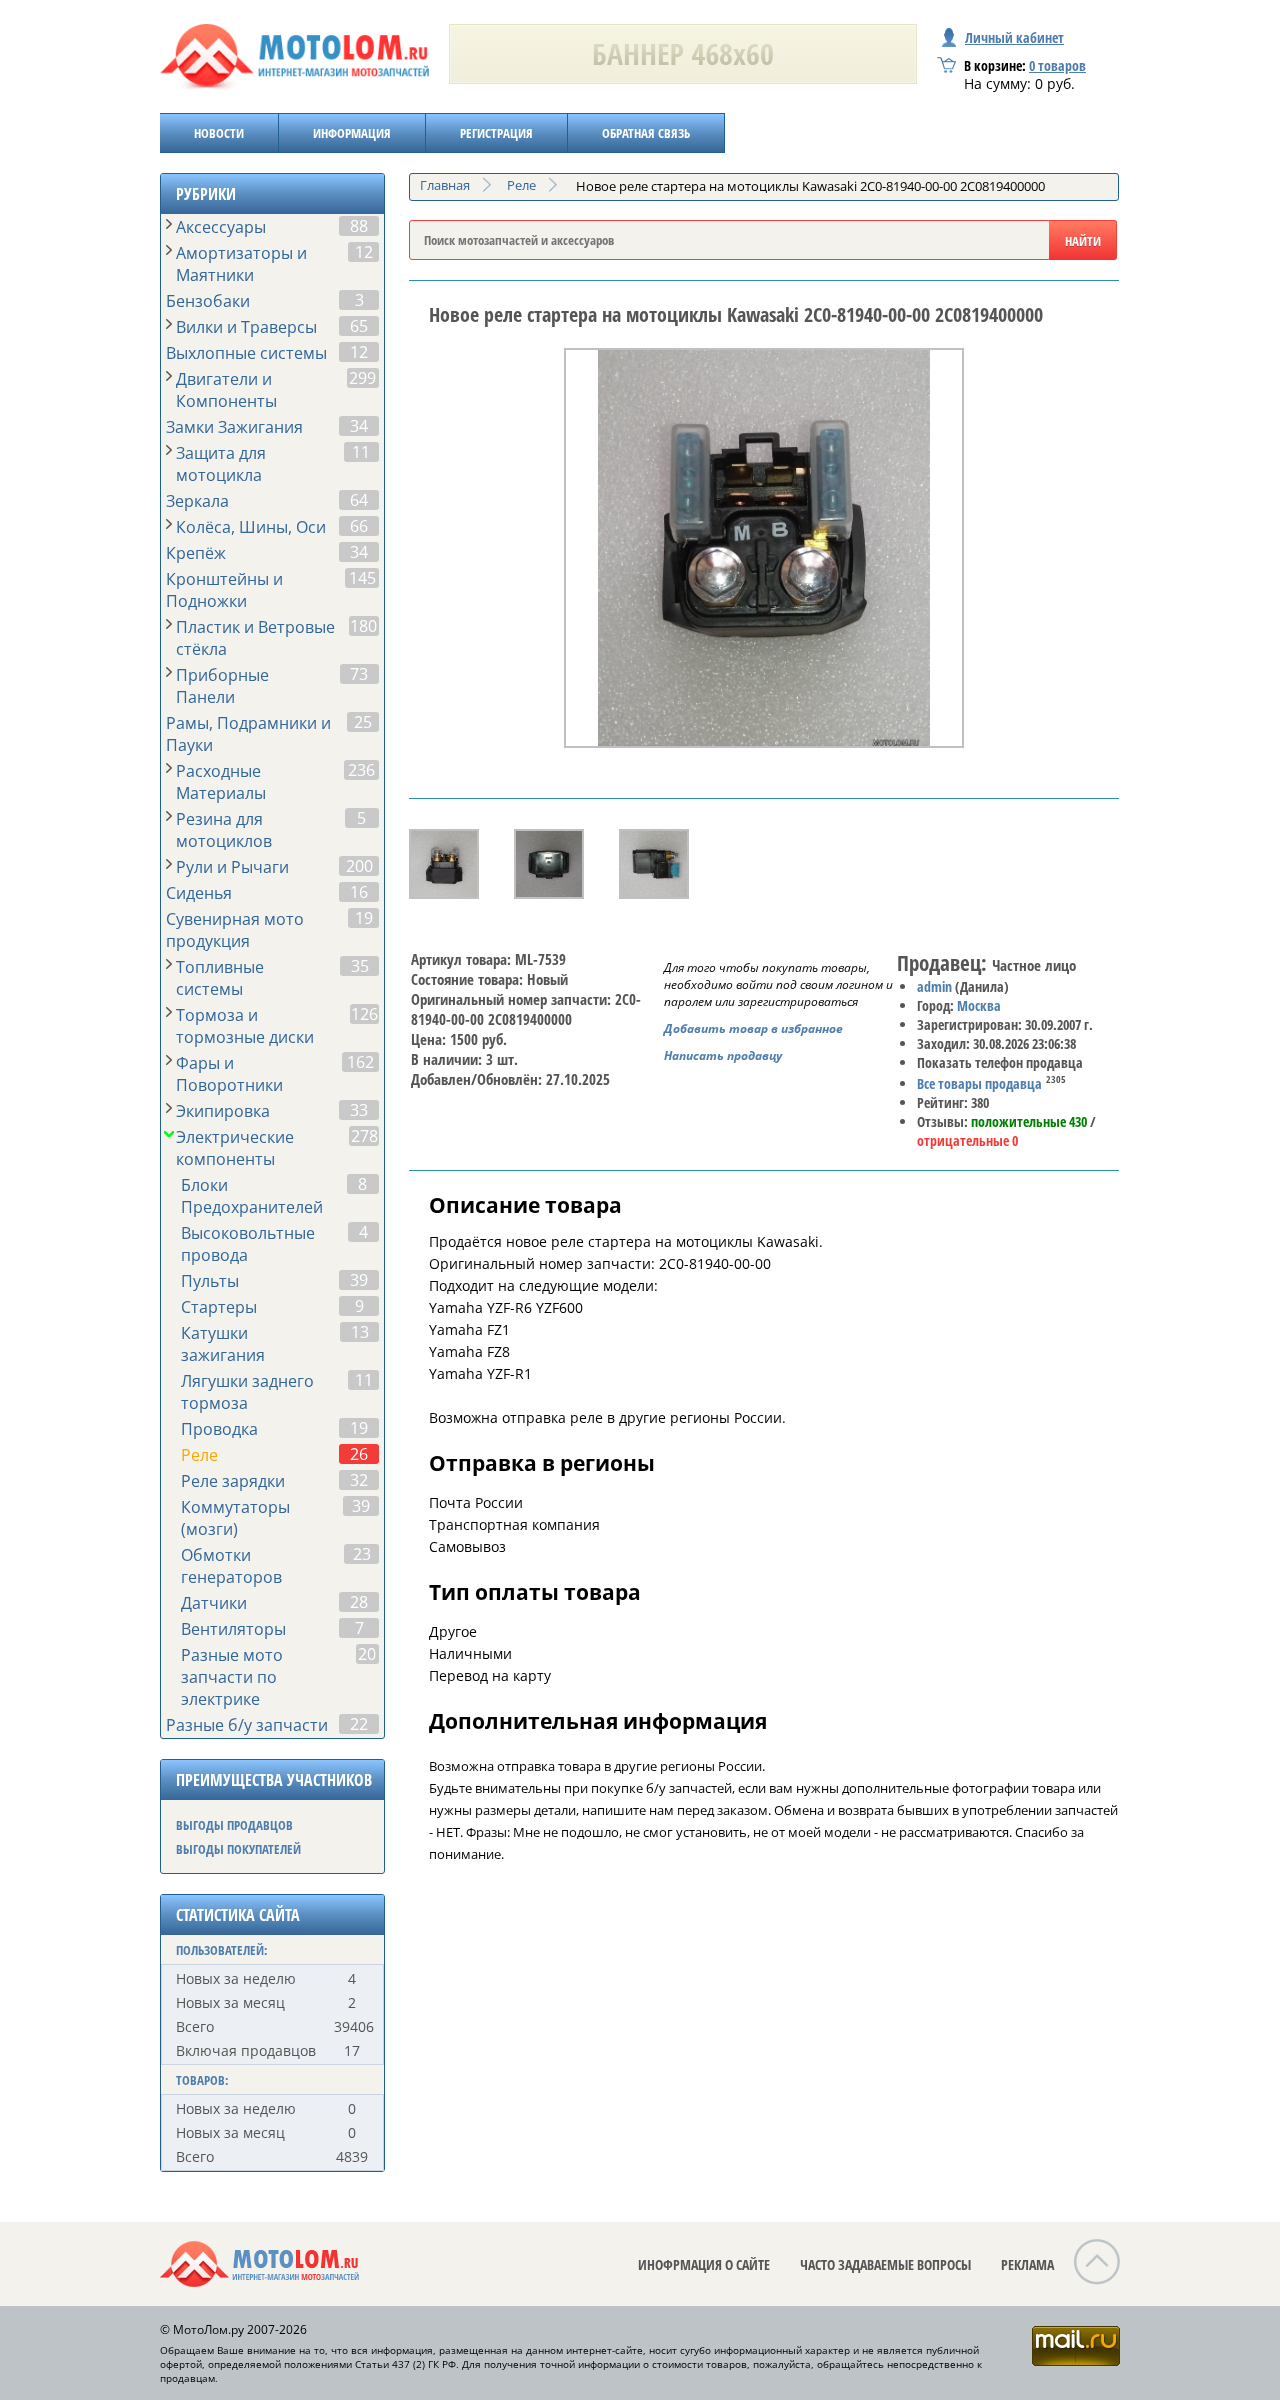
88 (359, 226)
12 (364, 252)
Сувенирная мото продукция (235, 930)
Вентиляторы (233, 1629)
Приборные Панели (222, 686)
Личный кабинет (1014, 37)
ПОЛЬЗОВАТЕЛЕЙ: (222, 1950)
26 (359, 1454)
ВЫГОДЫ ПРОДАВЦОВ (234, 1825)
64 (359, 500)
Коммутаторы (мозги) (235, 1518)
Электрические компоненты (235, 1148)
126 (364, 1014)
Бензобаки (208, 301)
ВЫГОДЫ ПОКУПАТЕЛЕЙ (238, 1849)
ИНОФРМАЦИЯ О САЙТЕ (704, 2264)
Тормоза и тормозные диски (245, 1026)
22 (359, 1724)
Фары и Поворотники (229, 1074)
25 (363, 722)
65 (359, 326)
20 (367, 1654)
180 (363, 626)
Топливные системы (220, 978)
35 (360, 966)
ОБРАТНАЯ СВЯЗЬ (646, 133)
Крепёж (196, 553)
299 (362, 378)
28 (359, 1602)
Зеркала (197, 501)
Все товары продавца (979, 1083)
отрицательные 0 (967, 1140)
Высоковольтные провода (248, 1244)
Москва (979, 1005)
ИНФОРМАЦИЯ (352, 133)
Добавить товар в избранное (753, 1028)
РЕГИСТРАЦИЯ (496, 133)
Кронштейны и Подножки (224, 590)
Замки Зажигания (234, 427)
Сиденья (199, 893)
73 (359, 674)
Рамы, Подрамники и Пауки (248, 734)
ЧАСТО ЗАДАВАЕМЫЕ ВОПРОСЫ (885, 2264)
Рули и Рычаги (232, 867)
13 (360, 1332)
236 (361, 770)
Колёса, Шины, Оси (251, 527)
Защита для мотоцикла (221, 464)
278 (364, 1136)
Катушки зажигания (223, 1344)
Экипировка (223, 1111)
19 (364, 918)
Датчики (214, 1603)
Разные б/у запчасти (247, 1725)
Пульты (210, 1281)
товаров (1057, 65)
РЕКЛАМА (1027, 2264)
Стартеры (219, 1307)
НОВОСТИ (219, 133)
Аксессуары (221, 227)
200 (359, 866)
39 (359, 1280)
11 (361, 452)
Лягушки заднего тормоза (247, 1392)
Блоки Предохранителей (252, 1196)
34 (359, 426)
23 (362, 1554)
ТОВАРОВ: (202, 2080)
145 (362, 578)
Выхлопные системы (246, 353)
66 (359, 526)
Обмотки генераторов (231, 1566)
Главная (445, 185)
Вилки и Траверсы (246, 327)
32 (359, 1480)
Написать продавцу (723, 1055)
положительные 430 (1029, 1121)
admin (934, 986)
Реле (199, 1455)
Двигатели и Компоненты (226, 390)
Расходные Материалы (221, 782)
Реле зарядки (233, 1481)
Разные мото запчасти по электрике (232, 1677)
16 (359, 892)
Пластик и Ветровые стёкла (255, 638)
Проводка (219, 1429)
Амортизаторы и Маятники (241, 264)
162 (360, 1062)
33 (359, 1110)
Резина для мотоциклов (224, 830)
